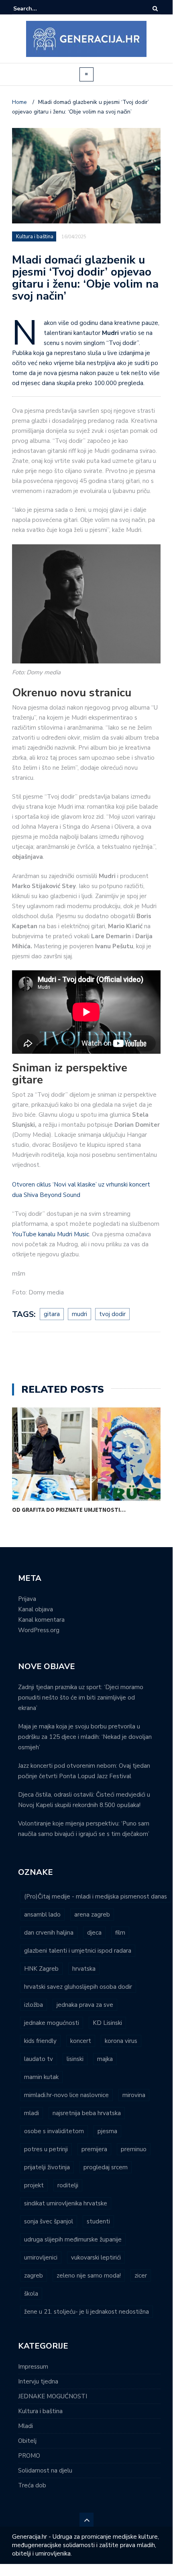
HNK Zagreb (41, 1969)
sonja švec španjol (49, 2221)
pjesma (107, 2131)
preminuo (134, 2149)
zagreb (34, 2276)
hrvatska (84, 1969)
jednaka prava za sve (85, 2005)
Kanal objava (36, 1609)
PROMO (29, 2456)
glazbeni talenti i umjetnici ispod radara (78, 1951)
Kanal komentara (41, 1620)
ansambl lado (42, 1915)
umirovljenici (41, 2258)
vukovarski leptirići (96, 2258)
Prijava (27, 1599)
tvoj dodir (112, 1314)
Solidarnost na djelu (45, 2471)
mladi (32, 2113)
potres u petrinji (46, 2149)
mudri (79, 1314)
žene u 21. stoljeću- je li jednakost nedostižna (86, 2312)
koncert (81, 2041)
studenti (98, 2221)
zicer (141, 2276)
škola (31, 2294)
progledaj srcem (106, 2167)
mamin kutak (41, 2077)
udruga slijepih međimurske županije (73, 2239)
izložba (34, 2005)
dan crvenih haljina (49, 1933)
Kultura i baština (35, 237)
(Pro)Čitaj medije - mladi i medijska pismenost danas (96, 1897)
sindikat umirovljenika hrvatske (66, 2203)
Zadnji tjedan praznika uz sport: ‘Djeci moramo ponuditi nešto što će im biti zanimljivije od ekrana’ (81, 1698)
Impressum (33, 2367)
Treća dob (32, 2485)
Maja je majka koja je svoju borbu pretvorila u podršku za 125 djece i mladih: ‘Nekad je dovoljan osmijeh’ (85, 1737)
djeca (94, 1933)
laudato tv (39, 2059)
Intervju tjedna (38, 2381)
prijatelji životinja (47, 2167)
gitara (52, 1314)
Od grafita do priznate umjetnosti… (69, 1510)
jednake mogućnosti (52, 2023)
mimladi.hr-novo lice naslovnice (66, 2095)
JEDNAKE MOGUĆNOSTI (53, 2396)
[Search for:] (38, 9)
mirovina (134, 2095)
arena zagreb (92, 1915)
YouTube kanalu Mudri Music (51, 1234)
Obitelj (27, 2441)
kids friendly (40, 2041)
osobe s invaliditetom (54, 2131)
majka (105, 2059)
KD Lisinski (107, 2023)
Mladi (25, 2426)
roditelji (68, 2185)
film (120, 1933)
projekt (34, 2185)
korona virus (121, 2041)
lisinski (75, 2059)
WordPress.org (39, 1630)
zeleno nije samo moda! (89, 2276)
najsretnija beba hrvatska (87, 2113)
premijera (94, 2149)
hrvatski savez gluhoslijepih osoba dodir (78, 1987)
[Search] (155, 9)
